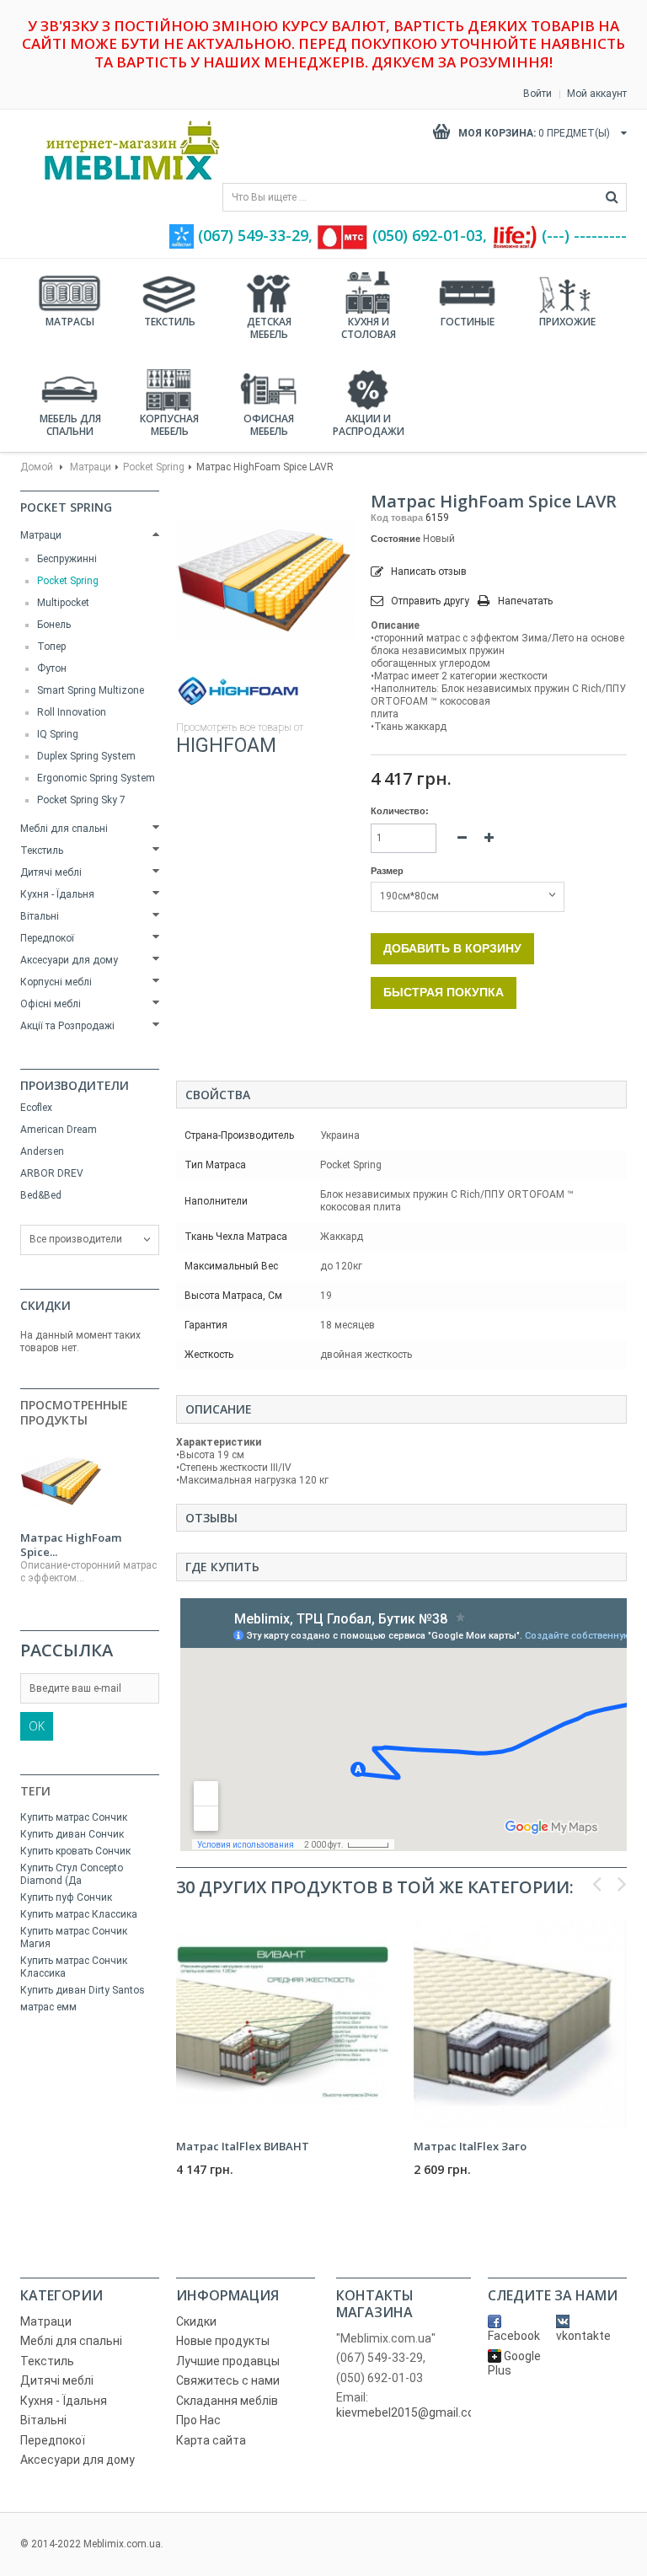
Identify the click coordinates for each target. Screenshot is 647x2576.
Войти (537, 94)
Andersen (42, 1151)
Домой (37, 467)
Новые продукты (223, 2341)
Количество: (400, 811)
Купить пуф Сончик (66, 1897)
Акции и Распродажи (369, 425)
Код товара (397, 518)
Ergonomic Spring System (96, 778)
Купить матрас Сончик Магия (74, 1937)
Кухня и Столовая (369, 328)
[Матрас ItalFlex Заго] (520, 2025)
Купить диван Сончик (72, 1834)
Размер (388, 871)
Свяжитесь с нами (228, 2380)
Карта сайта (211, 2440)
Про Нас (198, 2420)
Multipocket (63, 603)
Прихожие (567, 322)
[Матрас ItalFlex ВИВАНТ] (282, 2025)
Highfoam (226, 746)
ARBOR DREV (52, 1173)
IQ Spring (58, 734)
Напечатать (525, 601)
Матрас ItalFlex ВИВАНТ (243, 2146)
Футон (52, 668)
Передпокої (47, 938)
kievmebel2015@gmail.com (411, 2412)
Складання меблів (227, 2401)
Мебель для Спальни (70, 425)
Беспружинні (67, 559)
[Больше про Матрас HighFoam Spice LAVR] (61, 1481)
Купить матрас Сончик (74, 1817)
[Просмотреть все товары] (238, 691)
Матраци (91, 467)
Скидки (45, 1305)
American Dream (59, 1130)
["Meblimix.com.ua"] (126, 150)
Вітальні (40, 916)
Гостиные (468, 322)
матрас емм (48, 2007)
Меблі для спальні (64, 829)
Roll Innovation (72, 712)
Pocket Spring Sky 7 (81, 800)
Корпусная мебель (169, 425)
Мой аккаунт (597, 94)
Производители (75, 1085)
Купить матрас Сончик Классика (74, 1967)
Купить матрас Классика (79, 1914)
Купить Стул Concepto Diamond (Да (72, 1874)
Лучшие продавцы (228, 2361)
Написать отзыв (428, 572)
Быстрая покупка (444, 992)
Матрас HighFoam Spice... (71, 1545)
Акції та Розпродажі (67, 1026)
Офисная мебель (269, 425)
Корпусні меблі (56, 982)
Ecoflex (36, 1108)
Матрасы (70, 322)
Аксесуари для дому (69, 960)
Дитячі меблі (51, 872)
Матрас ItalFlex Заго (470, 2146)
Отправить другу (430, 601)
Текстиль (170, 322)
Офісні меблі (51, 1004)
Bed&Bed (41, 1195)
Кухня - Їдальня (57, 894)
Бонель (54, 625)
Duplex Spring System (86, 756)
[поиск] (612, 197)
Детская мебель (269, 328)
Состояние (396, 539)
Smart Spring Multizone (91, 690)
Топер (51, 647)
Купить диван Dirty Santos (83, 1990)
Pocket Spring (154, 467)
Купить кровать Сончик (75, 1851)
